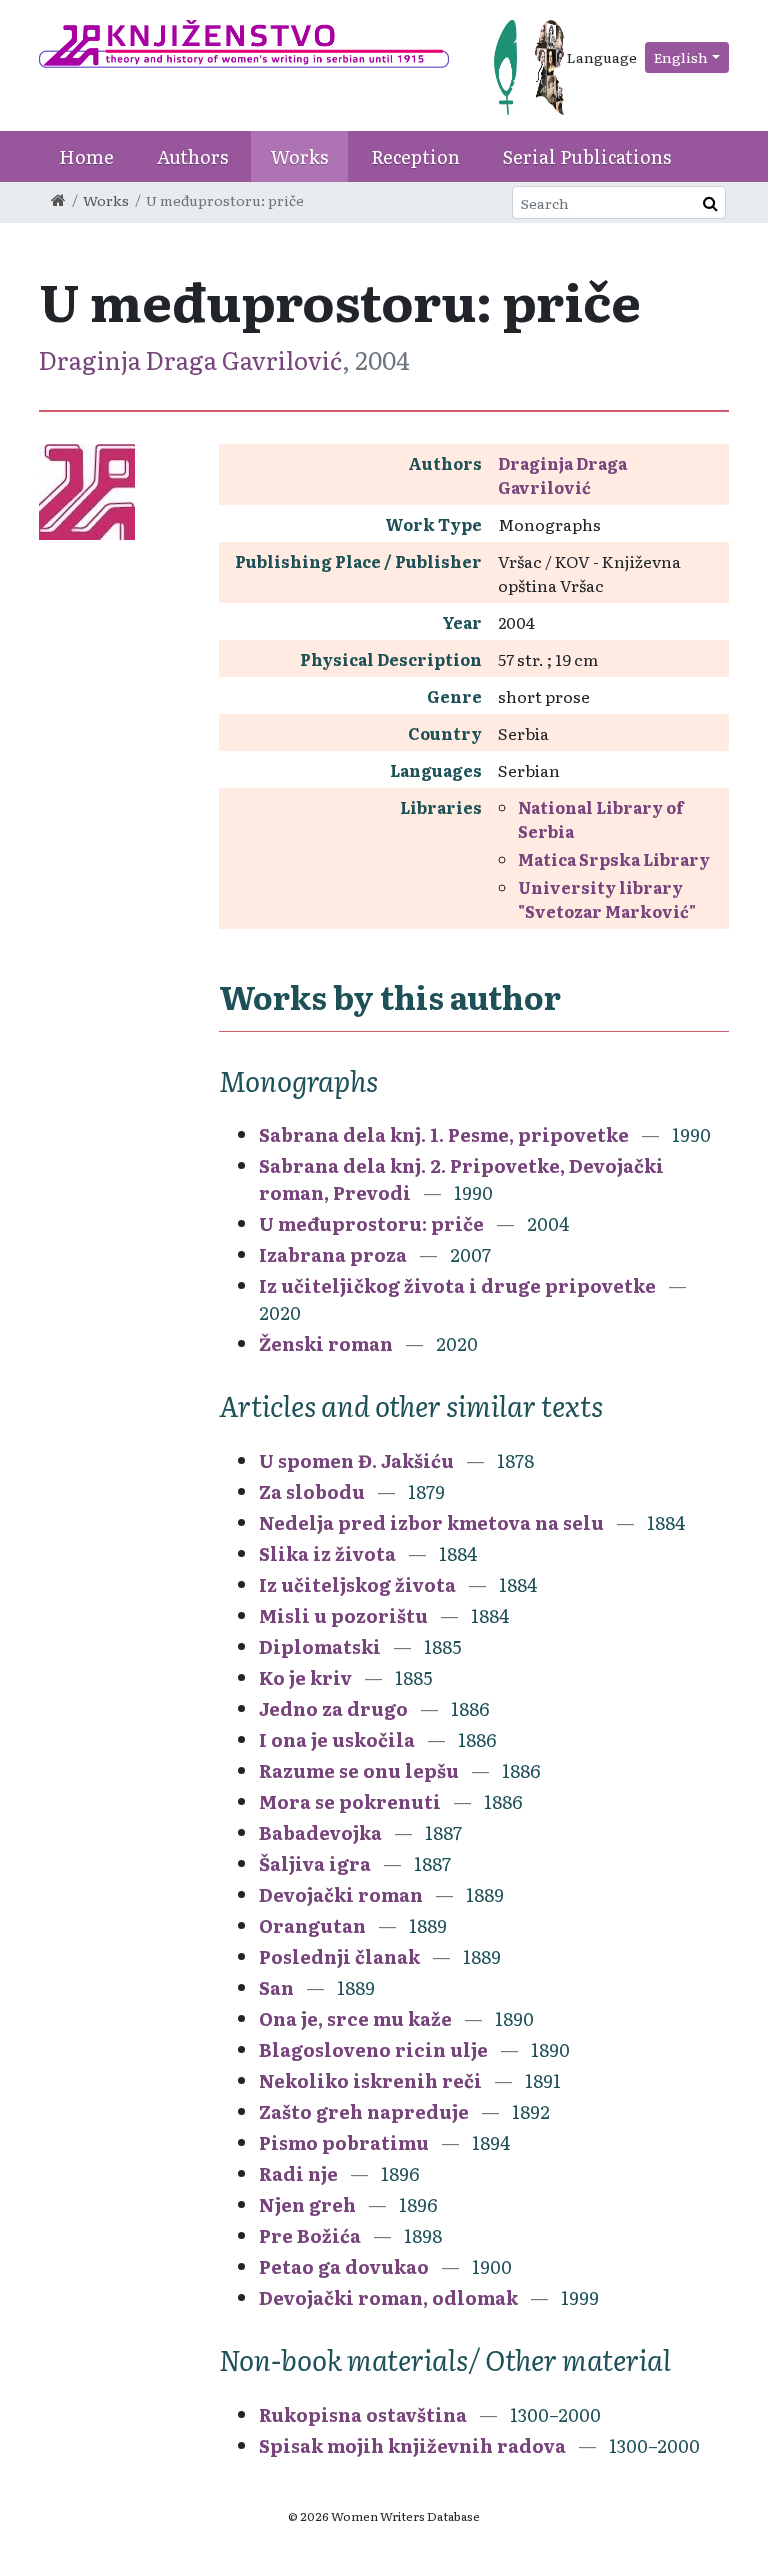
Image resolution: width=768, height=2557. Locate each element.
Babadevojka (322, 1832)
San (276, 1987)
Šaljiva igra (315, 1863)
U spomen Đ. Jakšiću (356, 1460)
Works (299, 156)
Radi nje (298, 2173)
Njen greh (307, 2204)
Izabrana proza (333, 1254)
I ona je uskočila (339, 1739)
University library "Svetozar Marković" (607, 899)
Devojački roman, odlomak (388, 2297)
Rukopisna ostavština (363, 2414)
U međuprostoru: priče (371, 1223)
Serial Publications (587, 156)
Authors (192, 156)
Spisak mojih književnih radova (414, 2445)
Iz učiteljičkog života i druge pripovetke (457, 1285)
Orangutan (314, 1925)
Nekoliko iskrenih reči (370, 2080)
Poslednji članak (339, 1956)
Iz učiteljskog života (357, 1584)
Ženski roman (326, 1343)
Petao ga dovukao (346, 2266)
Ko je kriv (305, 1677)
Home (86, 156)
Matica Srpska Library (614, 859)
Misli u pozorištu (343, 1615)
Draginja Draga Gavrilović (190, 359)
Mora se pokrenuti (350, 1801)
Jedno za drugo (335, 1708)
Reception (415, 156)
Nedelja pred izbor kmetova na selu (433, 1522)
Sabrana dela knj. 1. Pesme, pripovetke (444, 1134)
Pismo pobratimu (344, 2142)
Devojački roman (341, 1894)
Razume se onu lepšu (359, 1770)
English (681, 57)
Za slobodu (312, 1491)
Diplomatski (322, 1646)
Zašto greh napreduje (364, 2111)
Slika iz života (327, 1553)
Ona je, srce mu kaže (355, 2018)
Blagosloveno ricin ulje (373, 2049)
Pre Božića (312, 2235)
